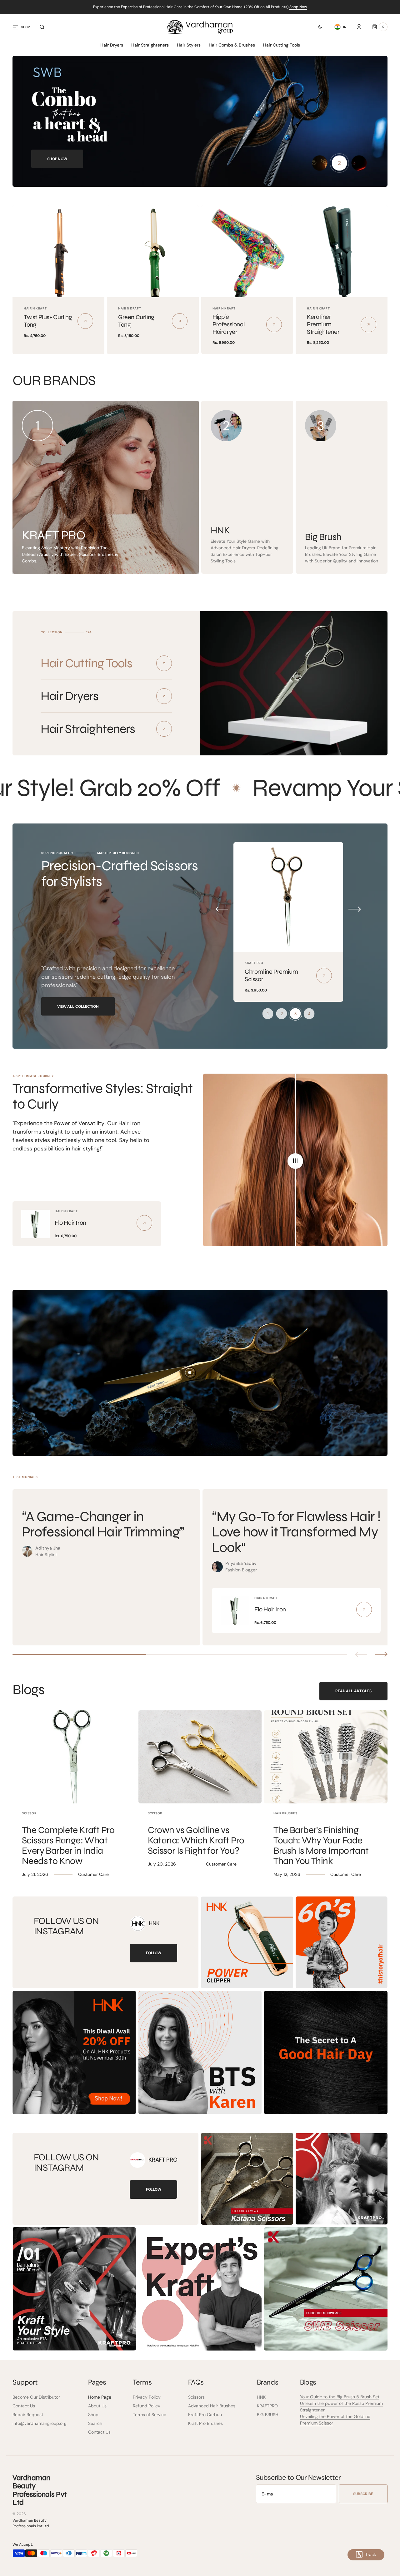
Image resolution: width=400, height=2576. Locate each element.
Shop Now (298, 7)
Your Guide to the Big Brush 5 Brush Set (340, 2397)
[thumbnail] (320, 163)
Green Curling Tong (136, 321)
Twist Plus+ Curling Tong (48, 321)
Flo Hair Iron (70, 1223)
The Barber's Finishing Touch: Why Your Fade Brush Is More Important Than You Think (321, 1845)
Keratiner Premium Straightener (323, 324)
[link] (58, 251)
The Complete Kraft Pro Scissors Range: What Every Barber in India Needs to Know (68, 1845)
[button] (42, 27)
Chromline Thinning (270, 975)
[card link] (144, 1223)
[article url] (74, 1757)
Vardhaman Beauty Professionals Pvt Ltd (31, 2523)
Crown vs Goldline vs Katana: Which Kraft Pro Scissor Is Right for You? (196, 1840)
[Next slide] (381, 1654)
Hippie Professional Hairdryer (229, 324)
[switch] (316, 27)
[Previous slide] (361, 1654)
